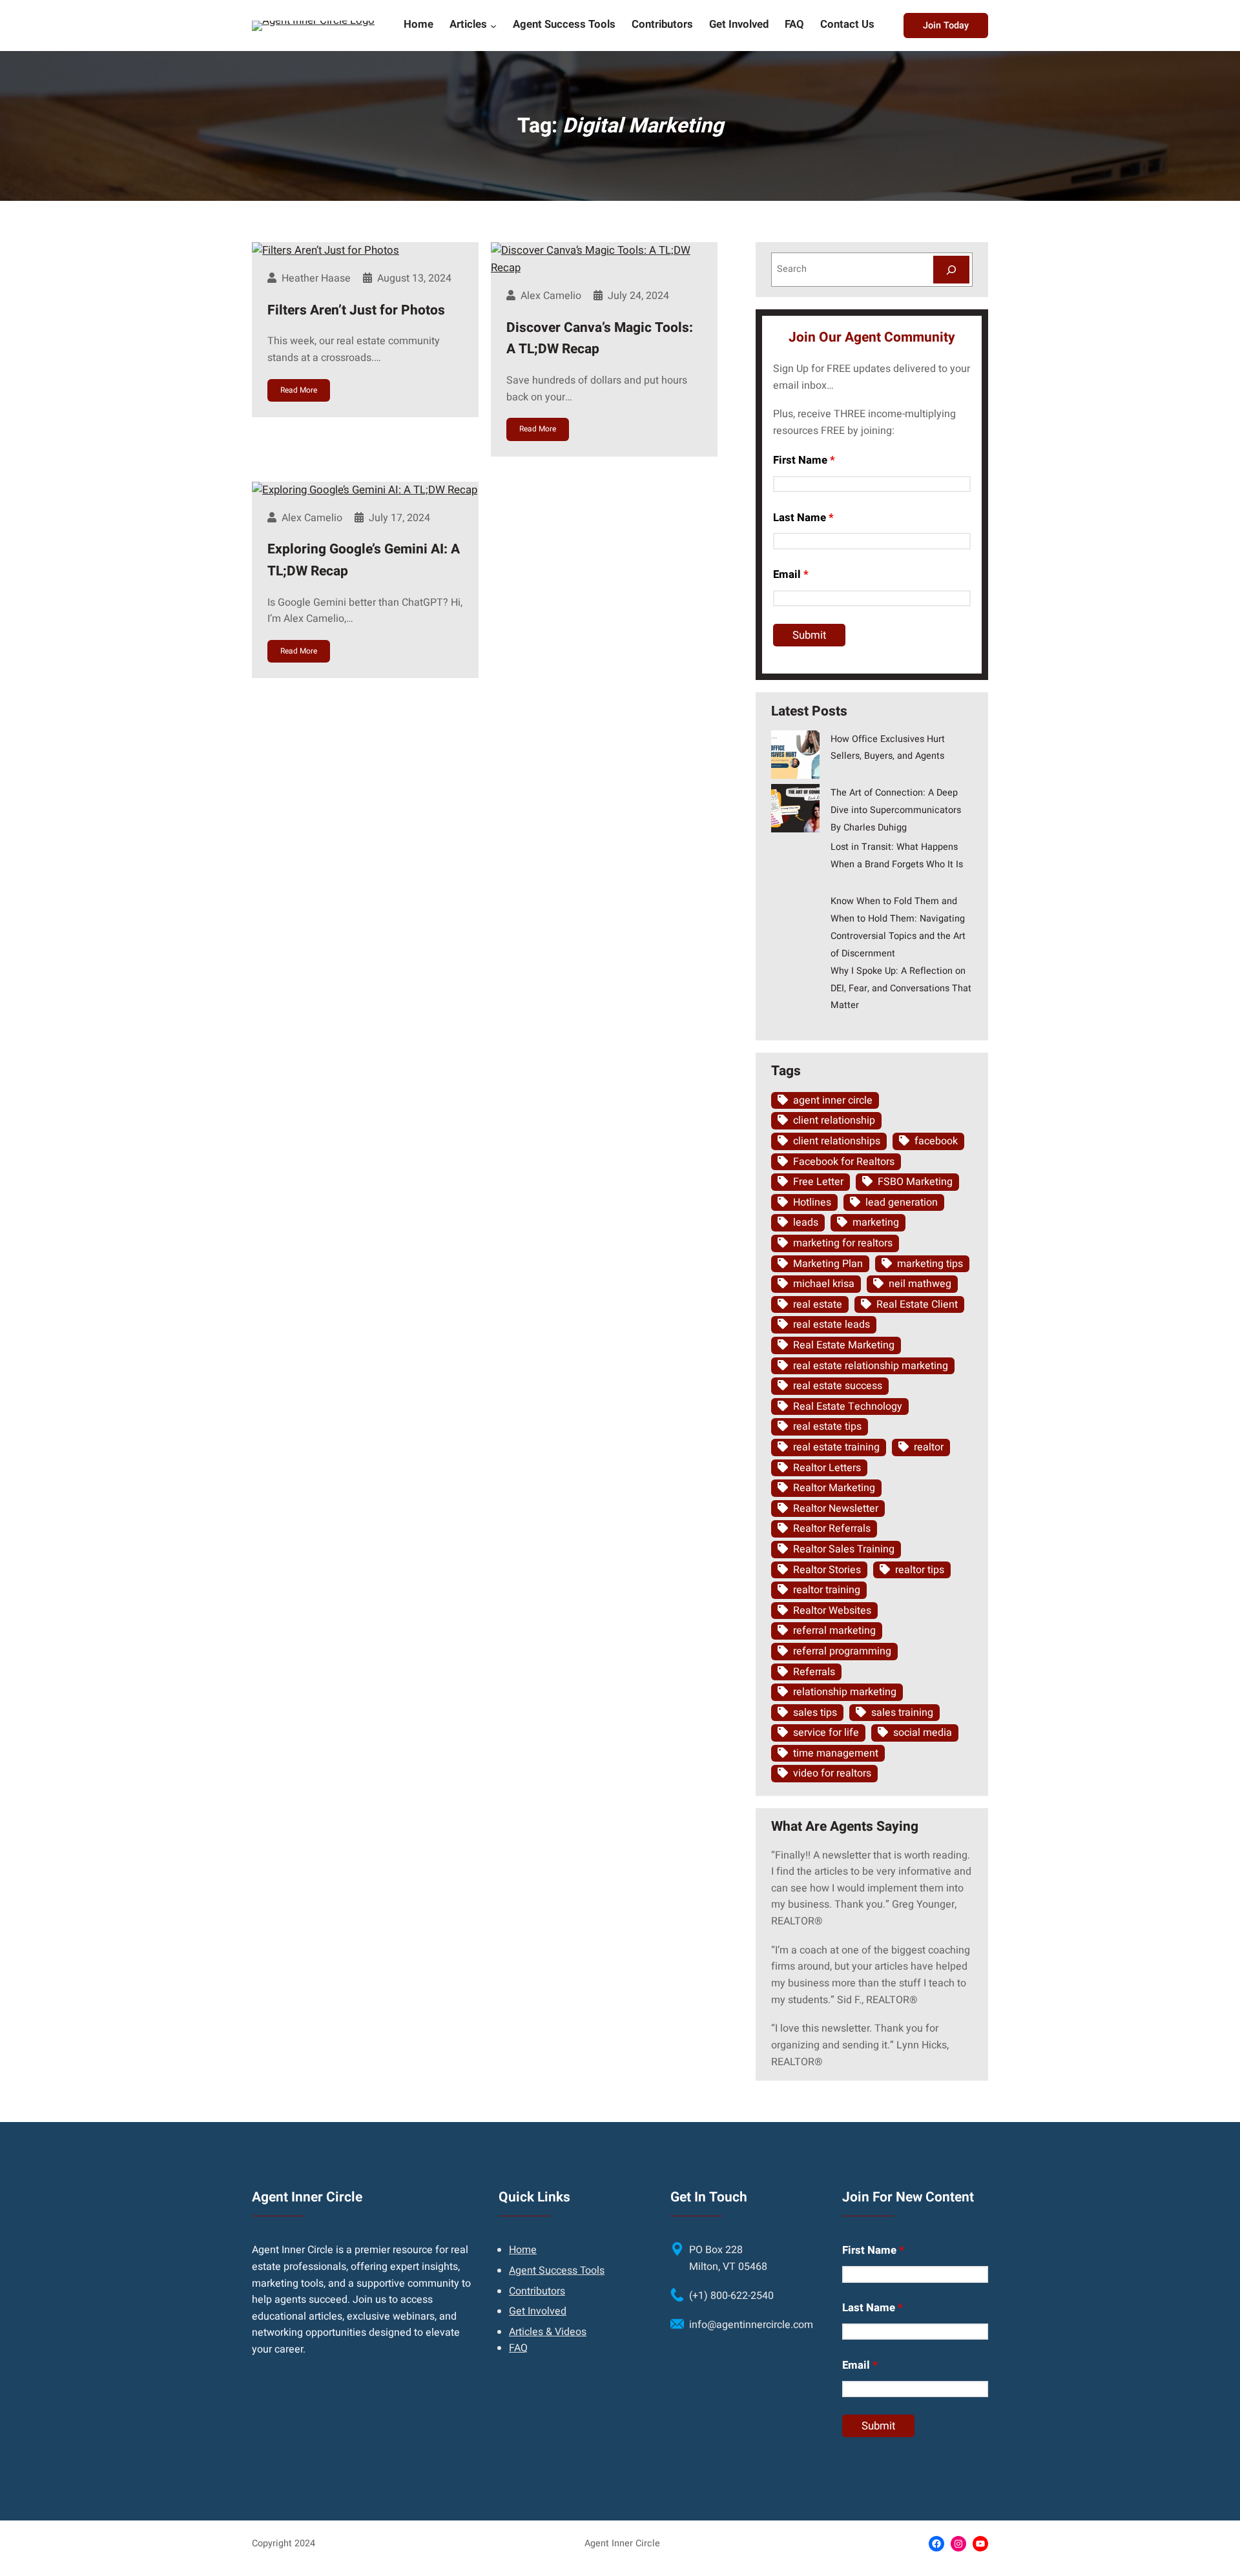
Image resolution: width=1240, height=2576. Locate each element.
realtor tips (920, 1570)
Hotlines (812, 1202)
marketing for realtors (843, 1243)
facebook (936, 1141)
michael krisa (824, 1284)
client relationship (834, 1120)
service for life (826, 1733)
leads (806, 1222)
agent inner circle (833, 1100)
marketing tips (930, 1264)
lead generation (902, 1202)
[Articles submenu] (493, 25)
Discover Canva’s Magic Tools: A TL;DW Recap (600, 339)
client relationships (837, 1141)
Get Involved (538, 2311)
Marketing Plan (828, 1264)
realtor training (827, 1590)
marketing (876, 1222)
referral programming (842, 1651)
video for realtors (832, 1773)
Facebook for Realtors (844, 1162)
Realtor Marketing (834, 1488)
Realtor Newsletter (836, 1509)
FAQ (518, 2348)
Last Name (803, 518)
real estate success (838, 1386)
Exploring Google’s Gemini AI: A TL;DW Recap (364, 560)
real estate (818, 1304)
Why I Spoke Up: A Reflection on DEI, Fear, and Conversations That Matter (901, 988)
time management (836, 1753)
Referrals (814, 1672)
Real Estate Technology (848, 1406)
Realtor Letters (827, 1468)
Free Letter (818, 1182)
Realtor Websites (832, 1611)
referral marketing (834, 1631)
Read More (299, 390)
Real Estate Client (917, 1304)
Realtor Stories (827, 1570)
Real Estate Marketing (844, 1345)
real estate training (836, 1447)
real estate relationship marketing (871, 1366)
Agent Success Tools (557, 2271)
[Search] (951, 270)
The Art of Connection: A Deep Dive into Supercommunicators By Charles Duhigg (896, 810)
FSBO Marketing (915, 1182)
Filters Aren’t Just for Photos (356, 310)
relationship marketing (845, 1692)
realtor (929, 1447)
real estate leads (832, 1324)
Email (791, 574)
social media (923, 1733)
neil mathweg (920, 1284)
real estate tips (827, 1427)
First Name (804, 460)
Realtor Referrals (832, 1529)
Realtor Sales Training (844, 1549)
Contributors (537, 2291)
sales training (902, 1713)
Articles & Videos (548, 2332)
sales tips (815, 1713)
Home (523, 2250)
